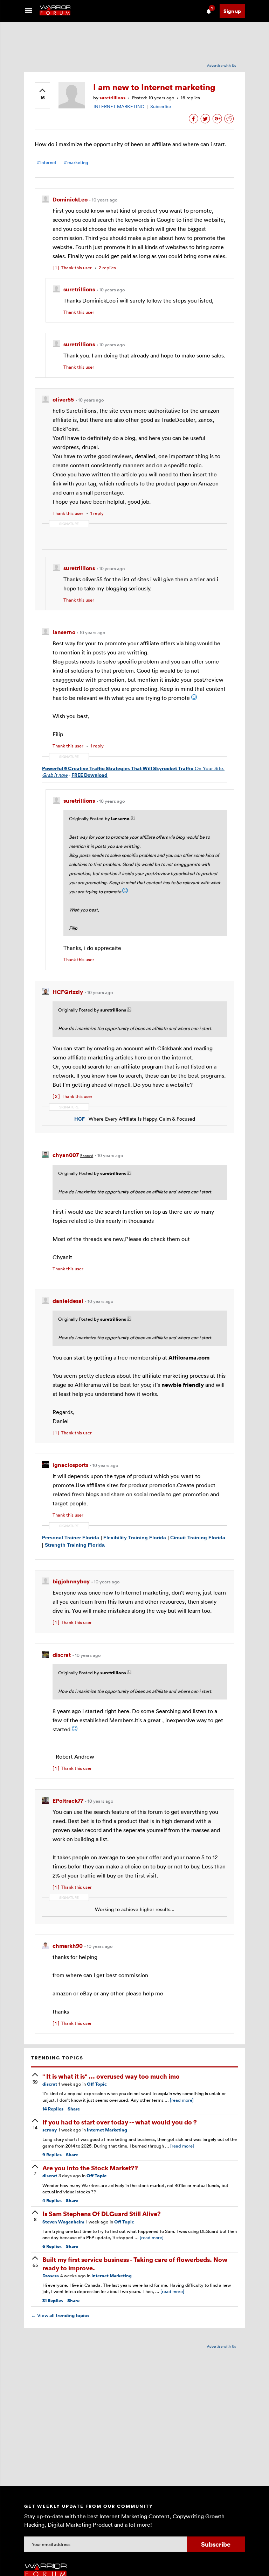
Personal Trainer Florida (71, 1538)
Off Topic (97, 2084)
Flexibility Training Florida (135, 1538)
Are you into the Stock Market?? (90, 2168)
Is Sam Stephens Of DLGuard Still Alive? (102, 2213)
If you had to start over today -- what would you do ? (120, 2122)
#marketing (76, 162)
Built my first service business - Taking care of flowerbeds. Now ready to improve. (135, 2263)
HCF (80, 1119)
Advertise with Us (222, 65)
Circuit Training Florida (198, 1538)
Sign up (232, 11)
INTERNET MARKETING (119, 106)
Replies (53, 2109)
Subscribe (161, 106)
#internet (47, 162)
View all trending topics (60, 2315)
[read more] (182, 2100)
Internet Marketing (107, 2130)
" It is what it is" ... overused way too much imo (111, 2076)
